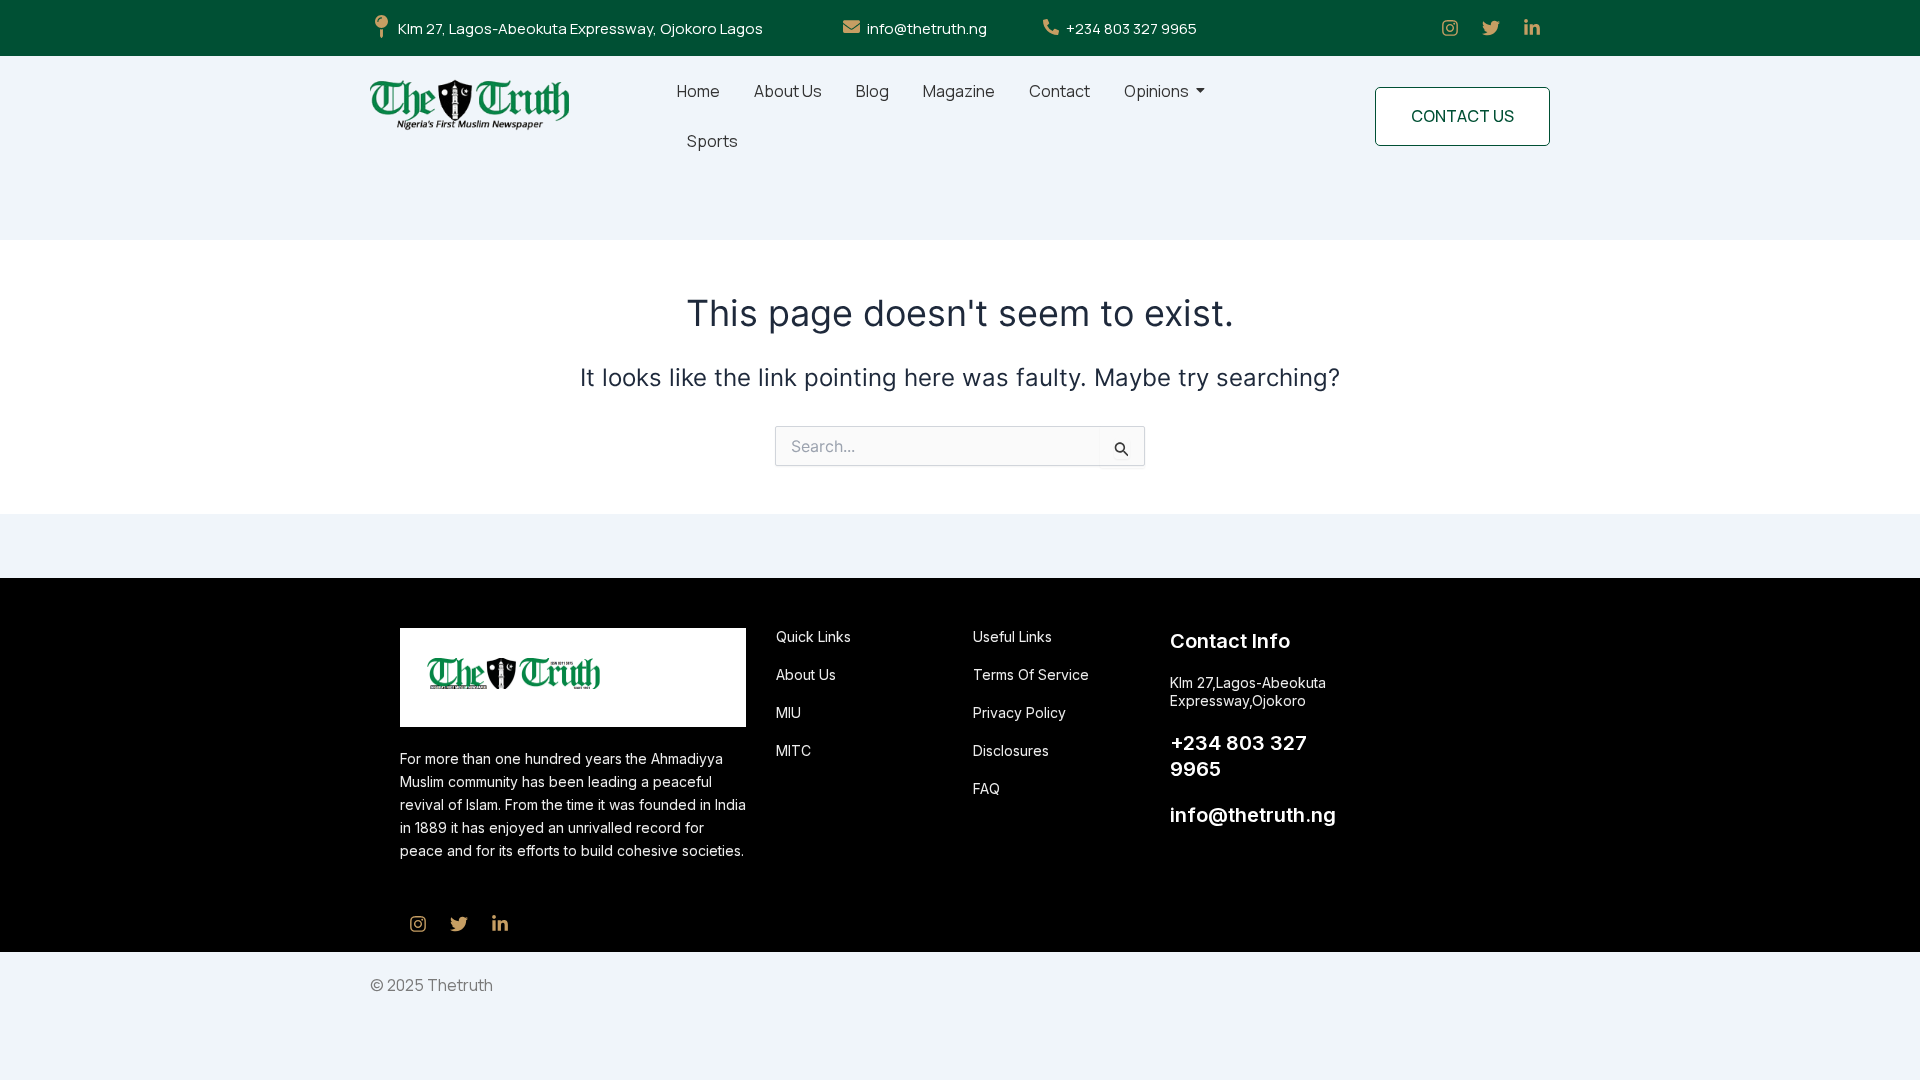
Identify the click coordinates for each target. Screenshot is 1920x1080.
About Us (788, 91)
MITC (793, 750)
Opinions (1156, 91)
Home (698, 91)
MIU (788, 712)
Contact (1059, 91)
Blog (872, 91)
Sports (712, 141)
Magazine (959, 91)
